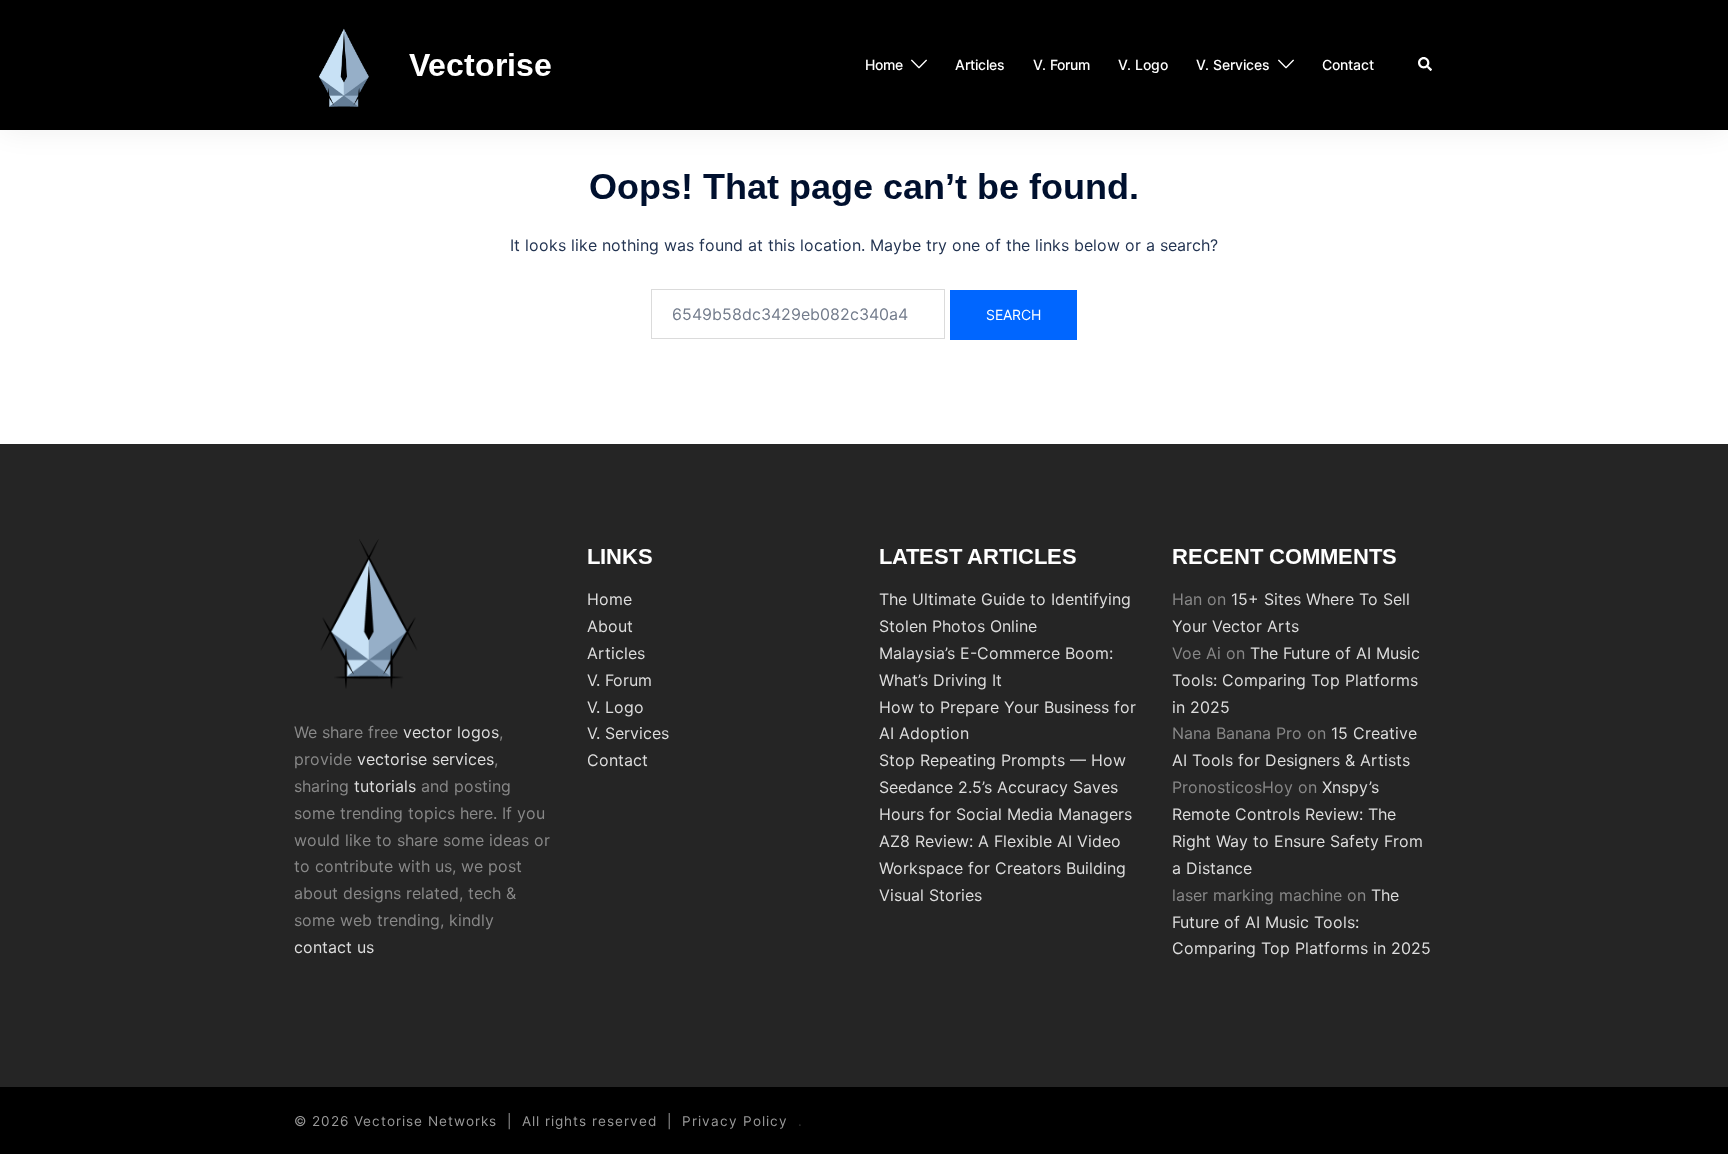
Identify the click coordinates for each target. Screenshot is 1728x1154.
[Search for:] (798, 314)
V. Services (1233, 64)
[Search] (1426, 65)
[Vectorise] (344, 65)
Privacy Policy (735, 1121)
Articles (980, 64)
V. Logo (1143, 64)
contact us (334, 947)
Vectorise (480, 65)
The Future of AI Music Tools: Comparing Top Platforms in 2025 (1296, 680)
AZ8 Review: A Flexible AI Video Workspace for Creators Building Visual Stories (1002, 868)
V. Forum (1061, 64)
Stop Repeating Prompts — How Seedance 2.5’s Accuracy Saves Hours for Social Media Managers (1005, 787)
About (610, 626)
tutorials (385, 786)
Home (884, 64)
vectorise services (425, 759)
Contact (1348, 64)
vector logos (451, 732)
